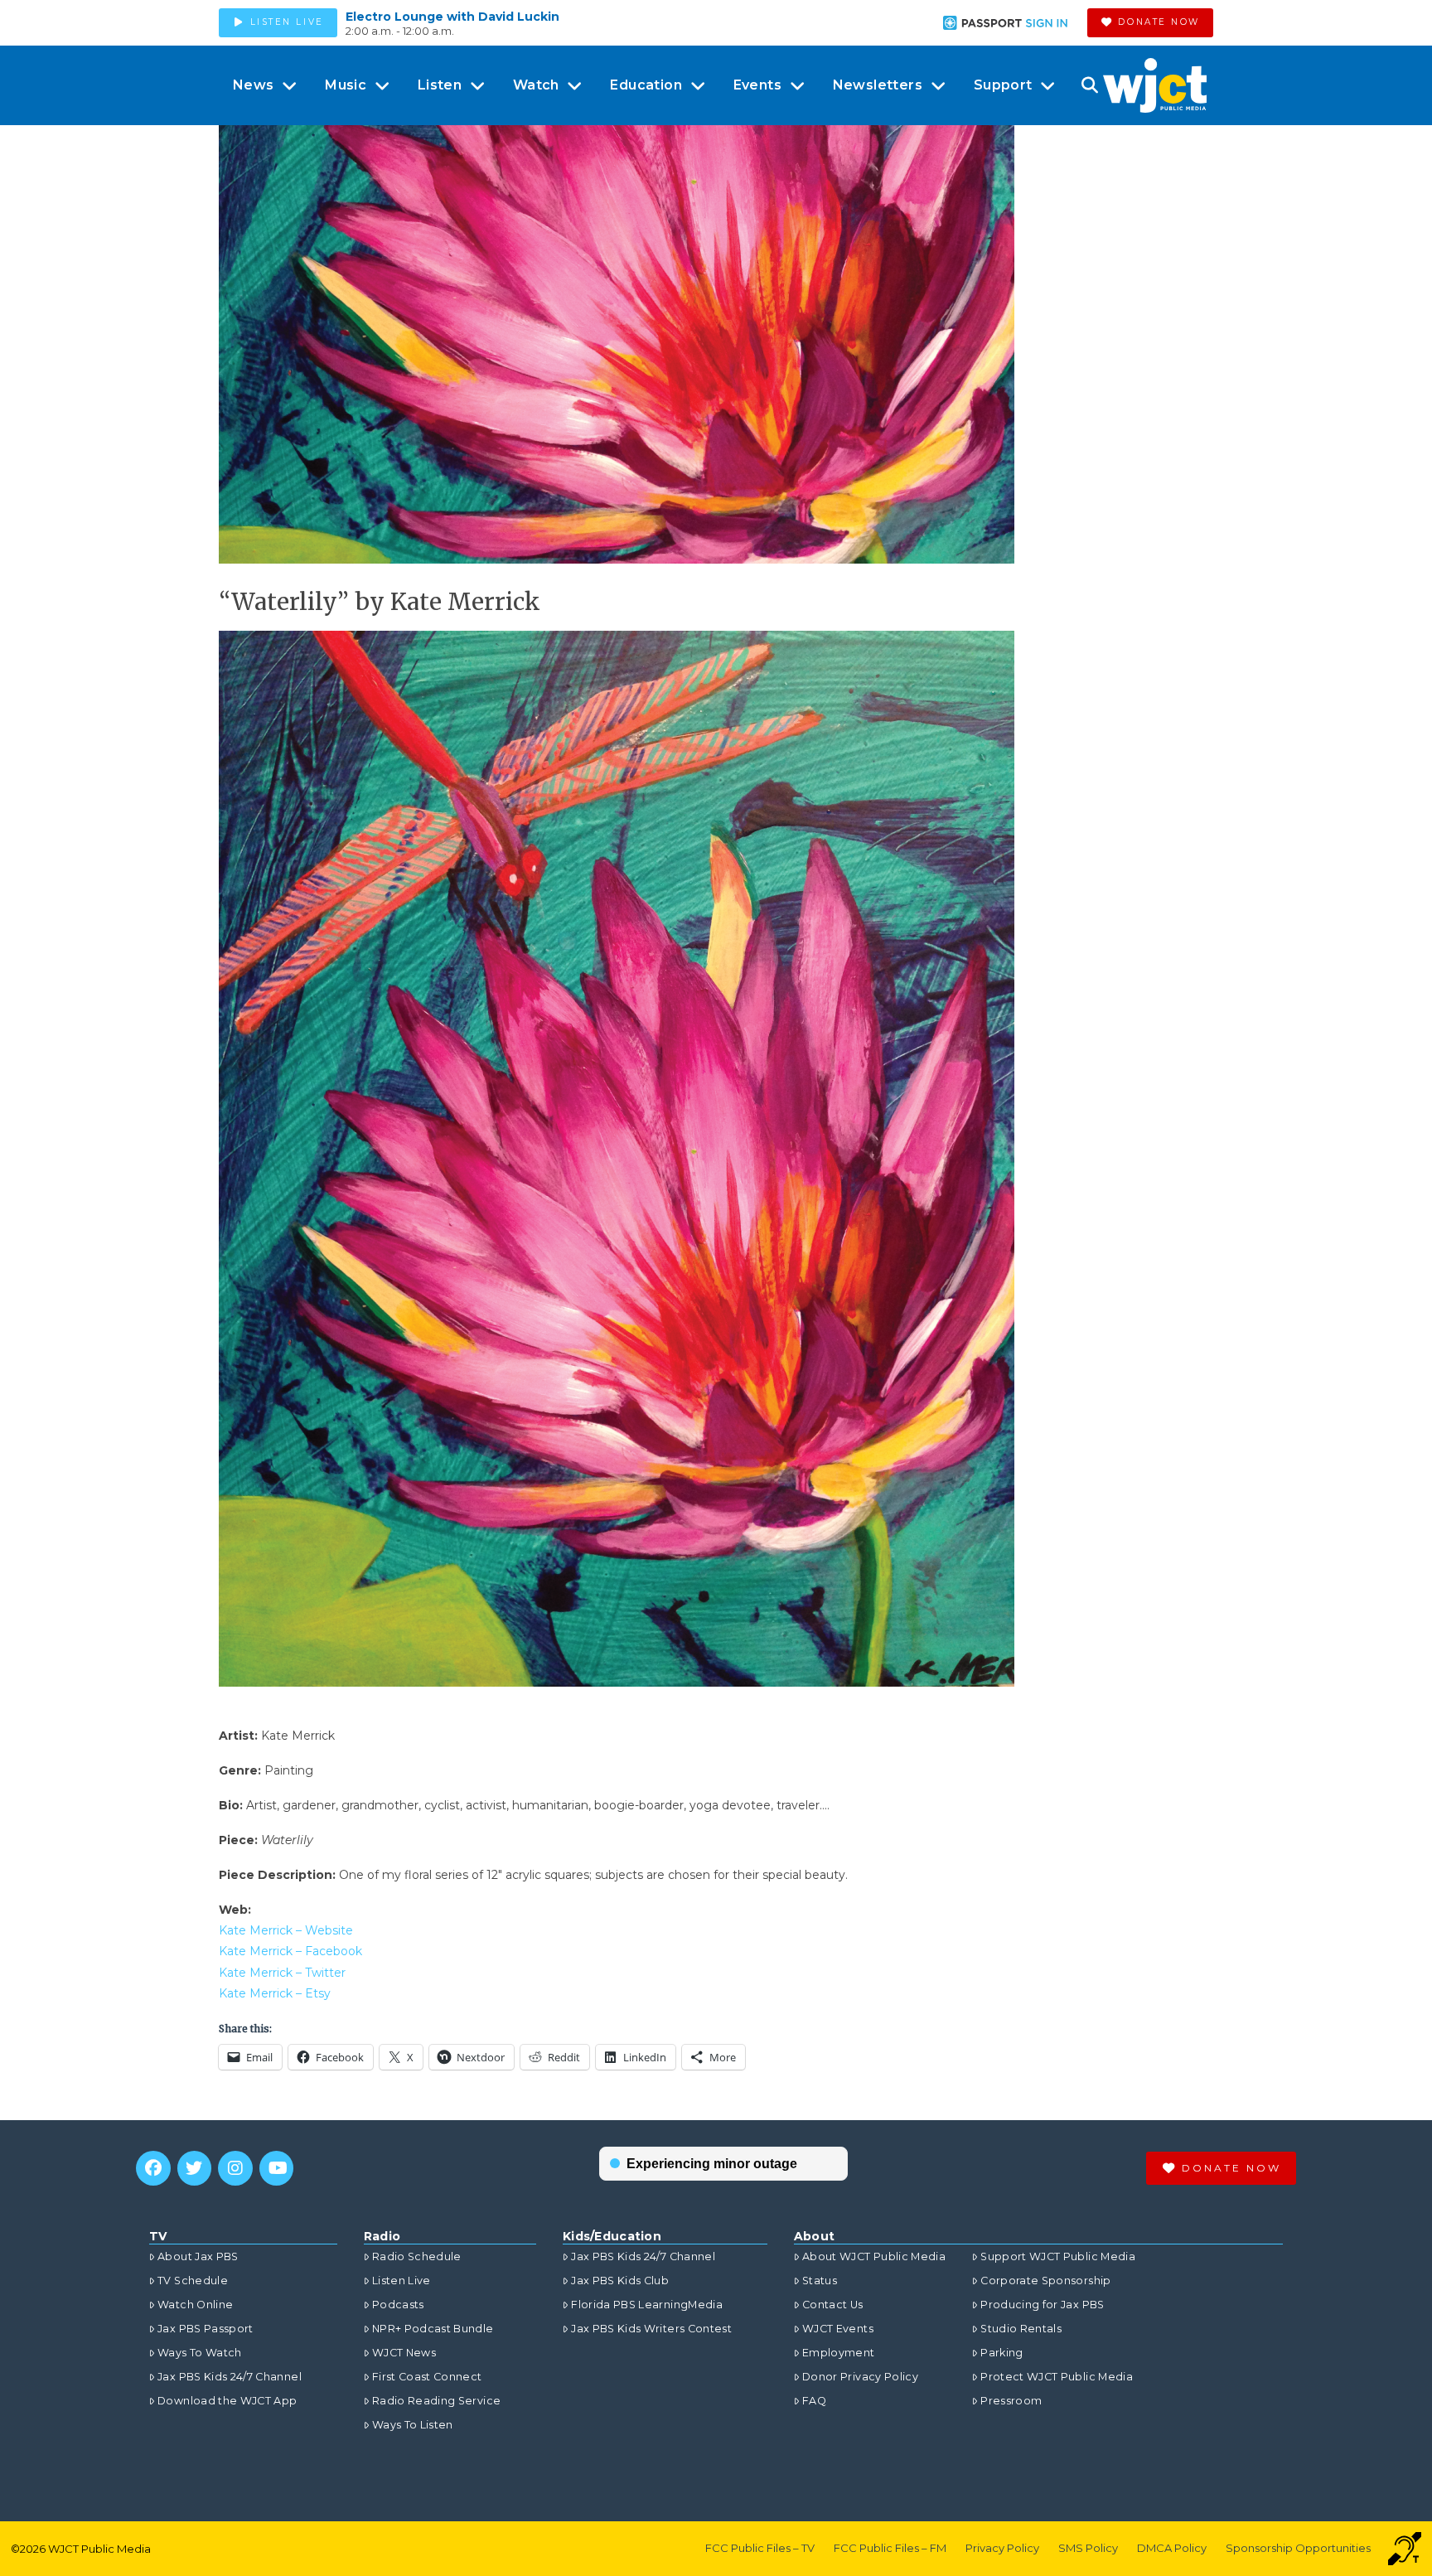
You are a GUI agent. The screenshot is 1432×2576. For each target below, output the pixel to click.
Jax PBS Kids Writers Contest (651, 2329)
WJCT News (404, 2353)
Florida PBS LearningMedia (647, 2305)
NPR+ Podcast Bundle (433, 2329)
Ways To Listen (413, 2425)
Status (820, 2281)
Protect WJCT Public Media (1057, 2377)
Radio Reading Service (436, 2401)
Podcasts (398, 2305)
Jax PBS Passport (206, 2329)
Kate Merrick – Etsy (275, 1993)
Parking (1001, 2353)
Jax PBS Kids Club (620, 2281)
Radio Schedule (417, 2256)
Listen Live (402, 2281)
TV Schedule (193, 2281)
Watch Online (195, 2305)
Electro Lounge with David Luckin (452, 17)
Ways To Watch (200, 2353)
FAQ (814, 2401)
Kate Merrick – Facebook (290, 1951)
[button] (1089, 85)
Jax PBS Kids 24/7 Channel (230, 2377)
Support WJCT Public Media (1058, 2256)
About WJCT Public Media (874, 2256)
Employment (839, 2353)
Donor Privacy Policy (860, 2377)
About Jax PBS (198, 2256)
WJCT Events (838, 2329)
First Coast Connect (427, 2377)
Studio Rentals (1021, 2329)
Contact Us (833, 2305)
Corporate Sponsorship (1045, 2281)
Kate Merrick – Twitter (282, 1973)
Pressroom (1011, 2401)
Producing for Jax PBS (1042, 2305)
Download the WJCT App (227, 2401)
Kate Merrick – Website (286, 1930)
